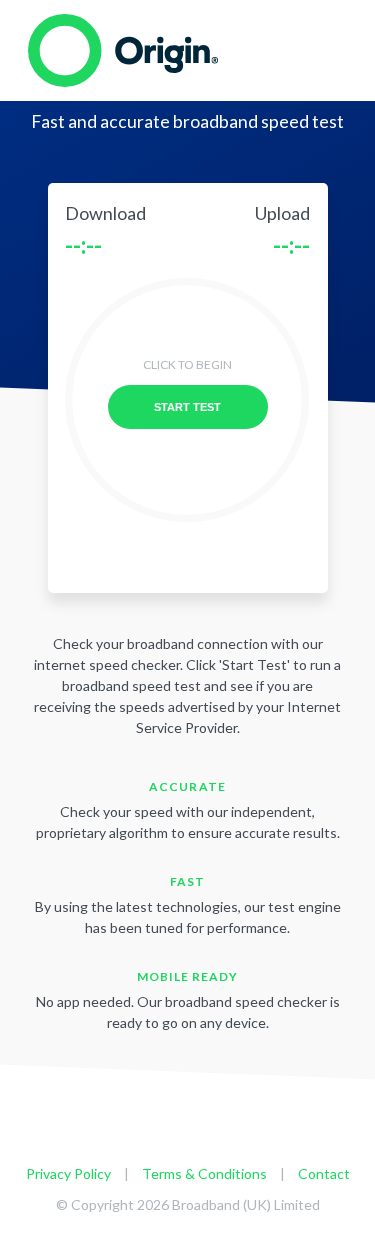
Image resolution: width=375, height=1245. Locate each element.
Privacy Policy (68, 1173)
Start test (187, 407)
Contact (324, 1173)
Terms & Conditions (204, 1173)
